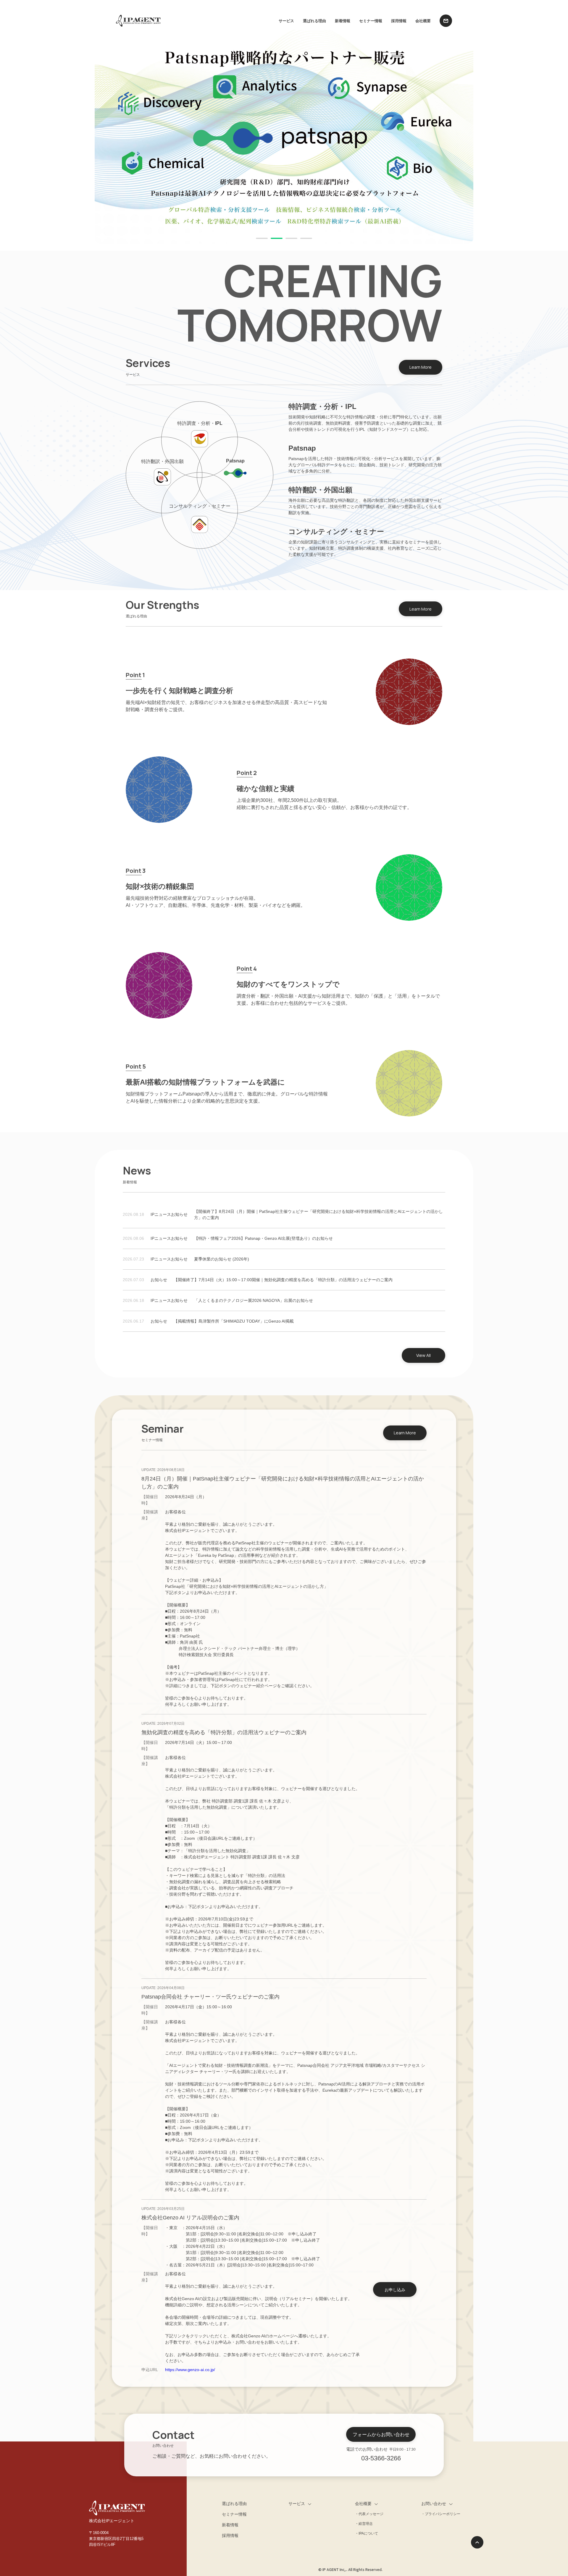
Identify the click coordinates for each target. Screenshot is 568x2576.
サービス (286, 21)
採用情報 (399, 21)
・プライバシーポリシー (441, 2514)
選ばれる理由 (314, 21)
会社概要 (423, 21)
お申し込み (395, 2290)
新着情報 (343, 21)
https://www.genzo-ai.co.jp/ (190, 2370)
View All (423, 1355)
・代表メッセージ (369, 2514)
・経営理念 (364, 2524)
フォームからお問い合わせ (381, 2434)
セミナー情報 (371, 21)
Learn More (421, 367)
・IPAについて (367, 2533)
